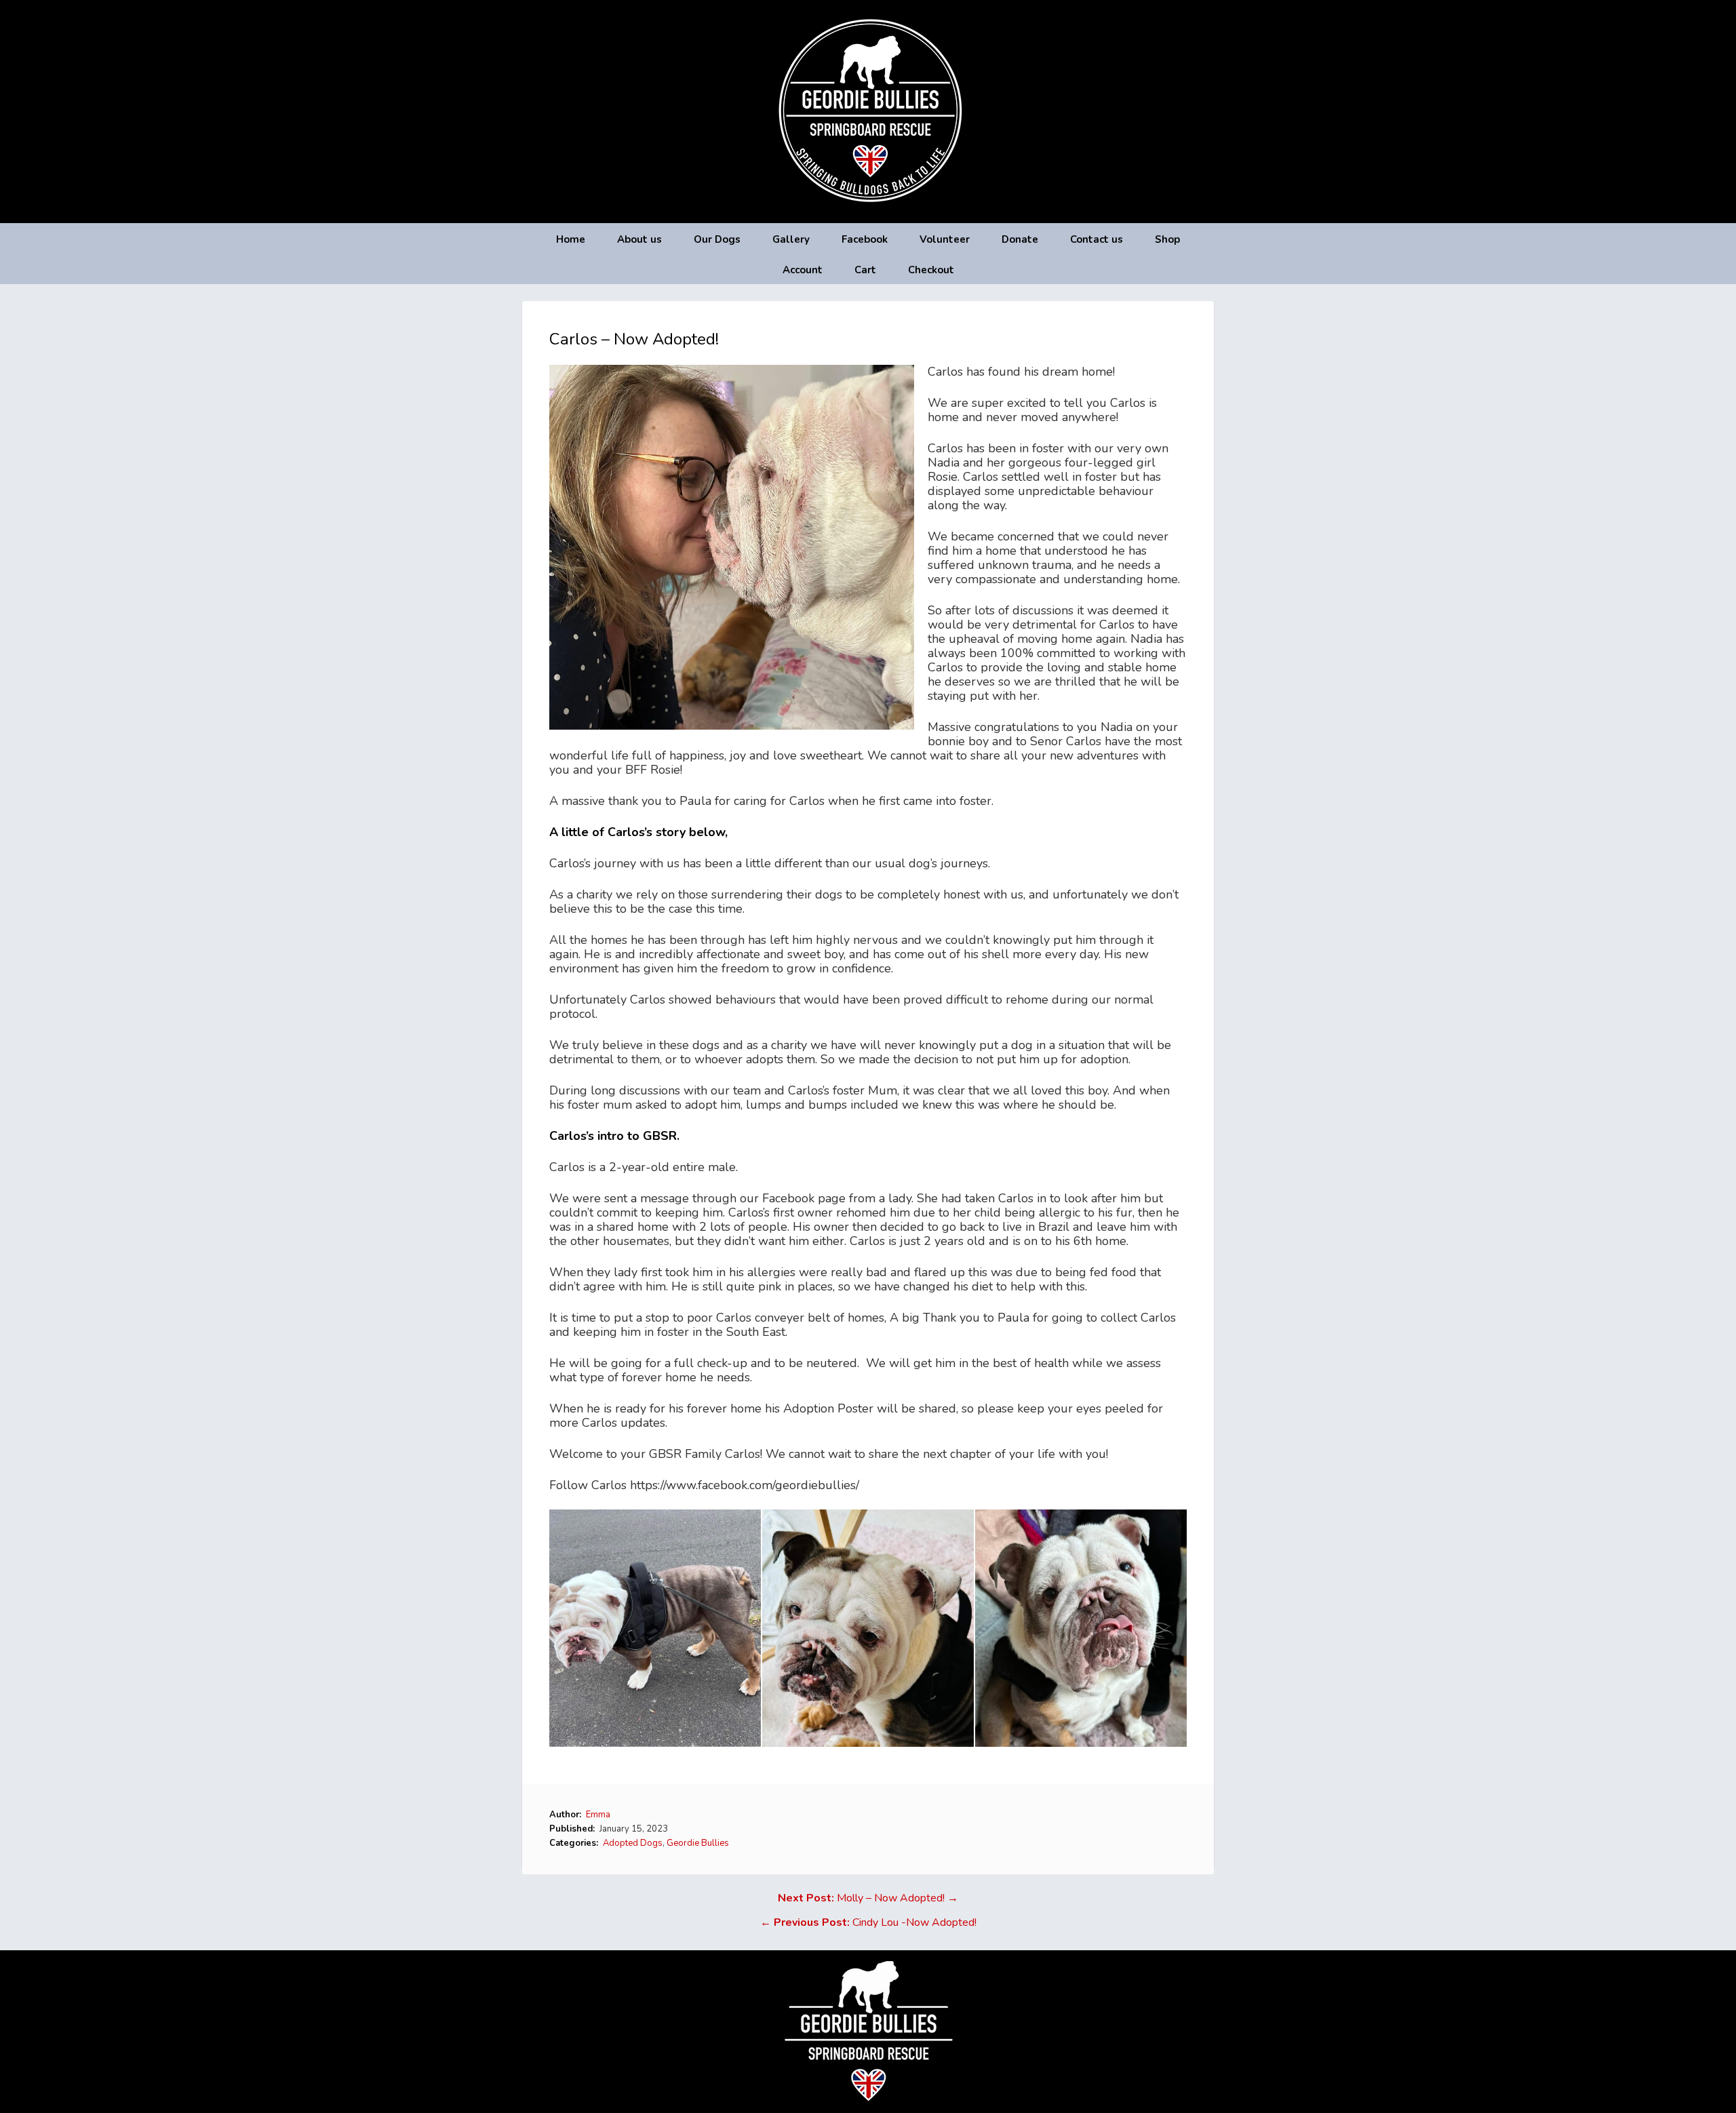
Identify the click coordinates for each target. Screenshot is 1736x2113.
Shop (1167, 239)
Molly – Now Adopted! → (868, 1898)
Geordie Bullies (698, 1843)
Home (571, 239)
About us (639, 239)
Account (803, 270)
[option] (656, 1628)
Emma (598, 1815)
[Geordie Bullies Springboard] (868, 213)
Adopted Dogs (633, 1843)
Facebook (865, 239)
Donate (1020, 239)
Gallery (791, 239)
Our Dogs (717, 239)
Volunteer (945, 239)
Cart (865, 270)
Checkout (931, 270)
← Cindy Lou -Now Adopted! (868, 1922)
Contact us (1097, 239)
